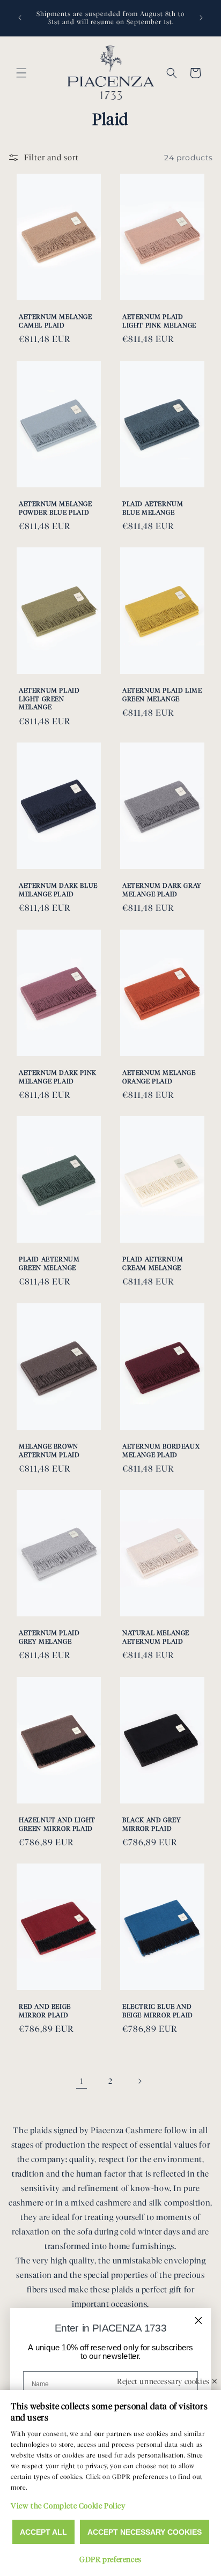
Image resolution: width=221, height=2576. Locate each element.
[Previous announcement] (20, 18)
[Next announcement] (201, 18)
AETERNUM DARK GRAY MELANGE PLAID (162, 890)
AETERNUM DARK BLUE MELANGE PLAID (58, 890)
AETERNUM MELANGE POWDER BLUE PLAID (56, 508)
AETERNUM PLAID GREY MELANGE (49, 1637)
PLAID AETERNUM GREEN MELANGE (49, 1263)
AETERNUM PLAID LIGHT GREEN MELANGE (49, 699)
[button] (21, 73)
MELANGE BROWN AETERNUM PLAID (49, 1450)
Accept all (43, 2532)
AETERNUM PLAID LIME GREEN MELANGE (162, 695)
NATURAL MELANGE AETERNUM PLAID (156, 1637)
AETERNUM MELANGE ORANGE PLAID (159, 1077)
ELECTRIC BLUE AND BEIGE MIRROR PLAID (158, 2011)
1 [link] (82, 2081)
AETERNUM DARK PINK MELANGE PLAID (58, 1077)
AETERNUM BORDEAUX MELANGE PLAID (161, 1450)
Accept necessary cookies (145, 2532)
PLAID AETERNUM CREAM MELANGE (153, 1263)
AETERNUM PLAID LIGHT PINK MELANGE (159, 321)
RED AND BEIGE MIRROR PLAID (45, 2011)
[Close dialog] (198, 2320)
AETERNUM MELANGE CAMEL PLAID (56, 321)
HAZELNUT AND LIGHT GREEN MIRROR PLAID (57, 1824)
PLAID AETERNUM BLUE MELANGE (153, 508)
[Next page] (139, 2081)
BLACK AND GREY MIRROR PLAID (152, 1824)
